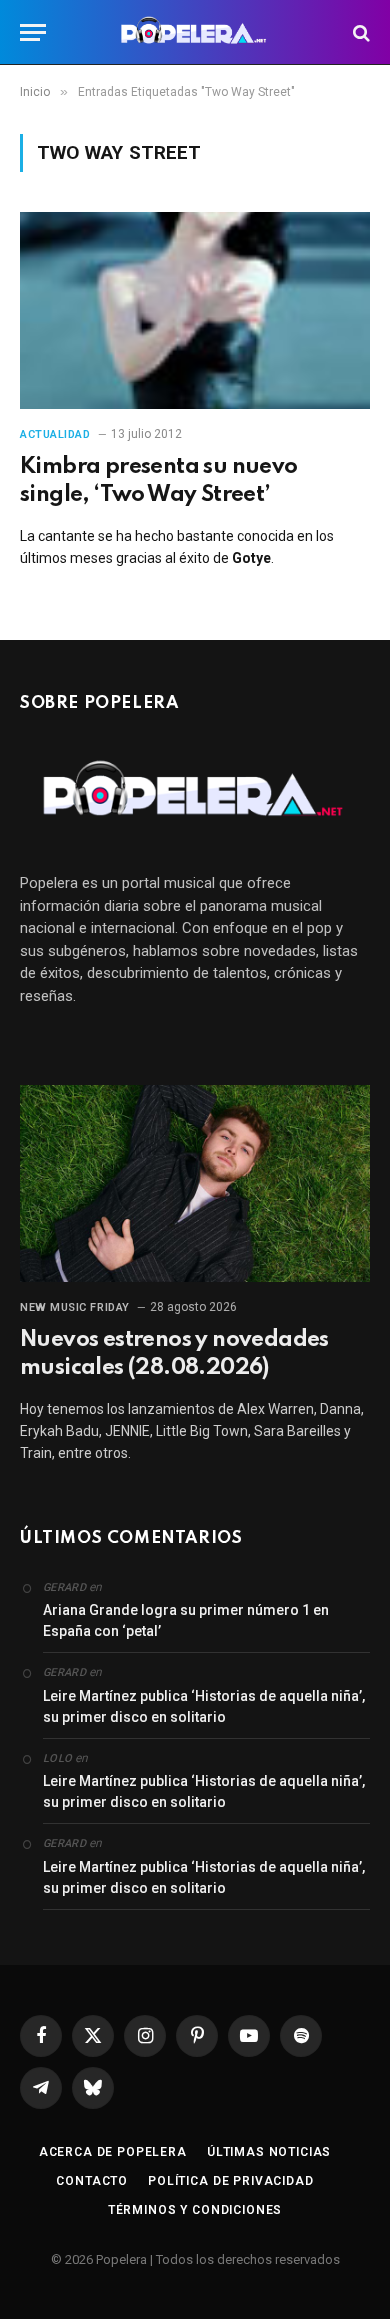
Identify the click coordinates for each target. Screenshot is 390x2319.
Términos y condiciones (195, 2210)
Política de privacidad (230, 2181)
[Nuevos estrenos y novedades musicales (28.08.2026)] (195, 1183)
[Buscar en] (359, 32)
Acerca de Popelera (113, 2152)
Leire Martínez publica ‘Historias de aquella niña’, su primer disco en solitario (204, 1706)
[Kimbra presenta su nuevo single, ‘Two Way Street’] (195, 310)
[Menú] (33, 32)
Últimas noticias (269, 2152)
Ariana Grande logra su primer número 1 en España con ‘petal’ (186, 1620)
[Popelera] (195, 32)
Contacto (92, 2181)
